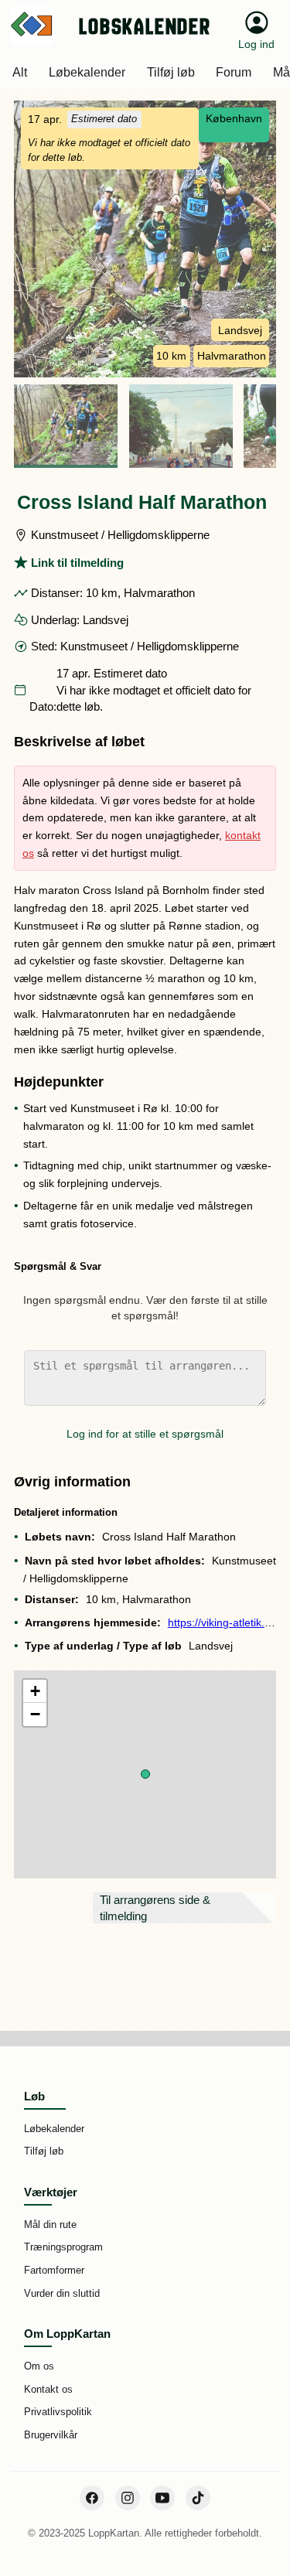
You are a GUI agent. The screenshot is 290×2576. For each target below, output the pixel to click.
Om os (39, 2366)
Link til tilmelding (77, 563)
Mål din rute (50, 2225)
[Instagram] (128, 2498)
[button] (145, 1774)
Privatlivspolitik (58, 2412)
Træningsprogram (63, 2247)
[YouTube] (162, 2498)
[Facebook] (92, 2498)
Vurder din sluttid (62, 2293)
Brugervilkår (51, 2435)
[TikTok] (198, 2498)
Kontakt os (48, 2389)
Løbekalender (54, 2129)
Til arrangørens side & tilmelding (155, 1908)
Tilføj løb (44, 2151)
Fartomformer (54, 2270)
